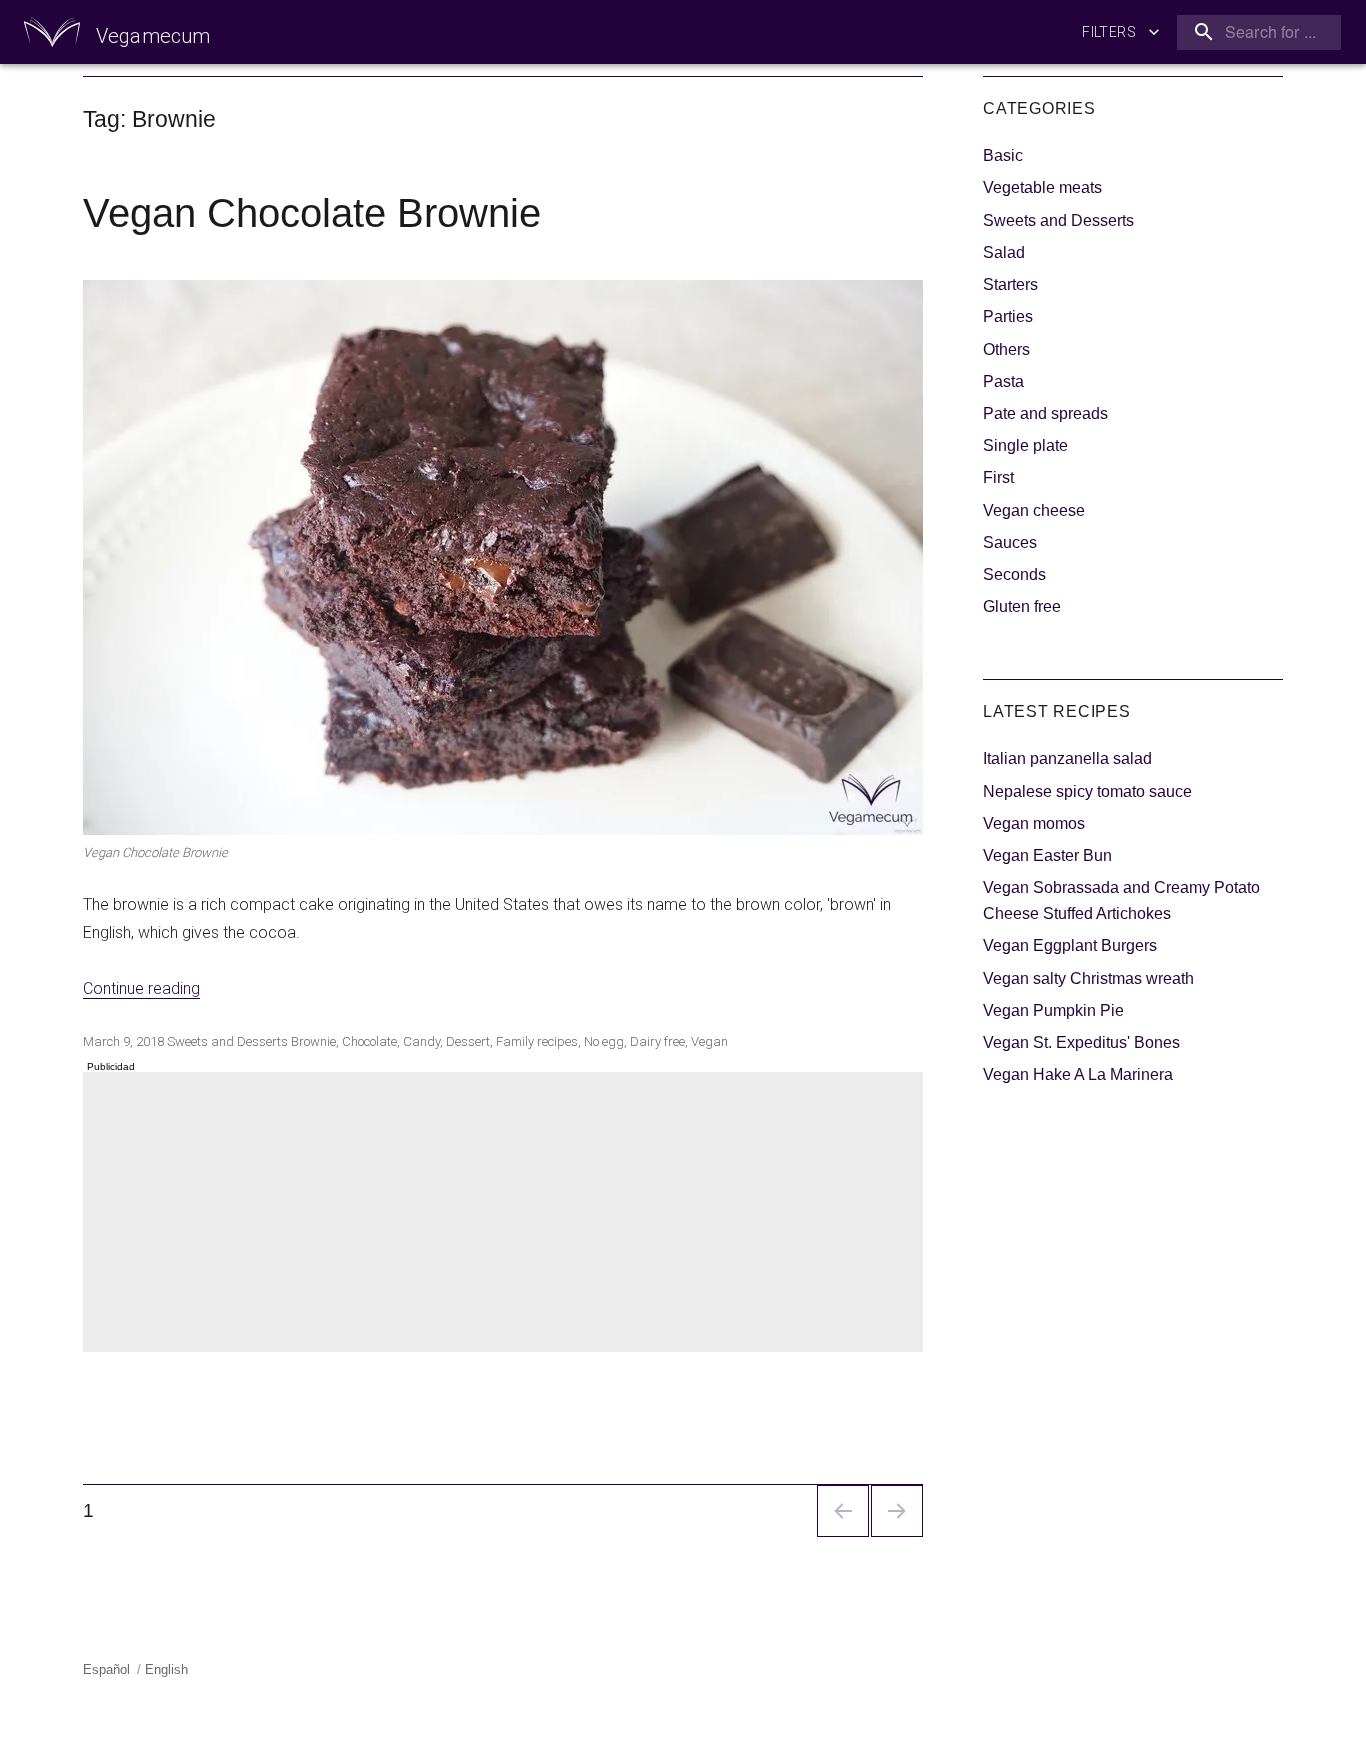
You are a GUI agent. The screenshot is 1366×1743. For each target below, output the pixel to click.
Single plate (1025, 445)
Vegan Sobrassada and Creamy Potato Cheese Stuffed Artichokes (1121, 900)
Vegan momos (1034, 823)
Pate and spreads (1045, 413)
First (998, 477)
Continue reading (141, 988)
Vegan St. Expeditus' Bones (1081, 1042)
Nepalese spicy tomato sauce (1087, 791)
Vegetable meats (1042, 187)
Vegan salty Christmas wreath (1088, 978)
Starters (1010, 284)
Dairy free (657, 1041)
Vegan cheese (1034, 510)
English (166, 1669)
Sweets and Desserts (227, 1041)
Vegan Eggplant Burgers (1070, 945)
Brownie (313, 1041)
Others (1006, 349)
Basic (1003, 155)
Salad (1004, 252)
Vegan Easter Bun (1047, 855)
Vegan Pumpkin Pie (1053, 1010)
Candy (421, 1041)
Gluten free (1022, 606)
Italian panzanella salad (1067, 758)
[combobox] (1255, 32)
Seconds (1014, 574)
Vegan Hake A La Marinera (1078, 1074)
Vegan (709, 1041)
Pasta (1003, 381)
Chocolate (369, 1041)
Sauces (1010, 542)
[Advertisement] (507, 1214)
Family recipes (537, 1041)
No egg (604, 1041)
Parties (1008, 316)
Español (106, 1669)
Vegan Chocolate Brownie (312, 213)
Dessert (468, 1041)
